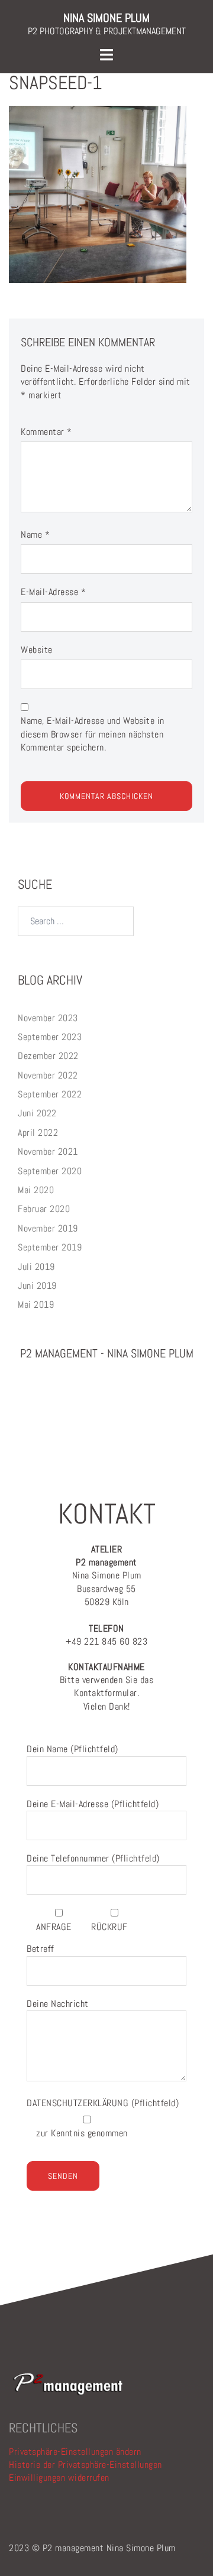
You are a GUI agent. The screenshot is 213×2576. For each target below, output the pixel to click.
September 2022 (50, 1094)
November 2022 (48, 1075)
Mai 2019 (36, 1305)
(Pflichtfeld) (103, 2103)
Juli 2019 (36, 1267)
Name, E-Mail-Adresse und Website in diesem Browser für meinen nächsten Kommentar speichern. (93, 734)
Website (37, 650)
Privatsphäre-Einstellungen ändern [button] (75, 2452)
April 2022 (38, 1133)
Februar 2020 (44, 1209)
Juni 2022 (37, 1113)
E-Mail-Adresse (53, 592)
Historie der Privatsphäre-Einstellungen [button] (85, 2465)
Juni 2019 (37, 1286)
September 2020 (50, 1171)
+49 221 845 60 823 (106, 1635)
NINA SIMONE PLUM (106, 18)
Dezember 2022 (48, 1056)
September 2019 (50, 1247)
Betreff (41, 1949)
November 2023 (48, 1018)
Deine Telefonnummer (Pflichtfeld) (93, 1858)
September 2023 (50, 1037)
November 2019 (48, 1228)
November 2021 (48, 1151)
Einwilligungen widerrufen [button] (59, 2478)
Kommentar (46, 432)
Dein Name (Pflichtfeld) (72, 1749)
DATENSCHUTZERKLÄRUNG (79, 2103)
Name (35, 535)
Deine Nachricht (58, 2004)
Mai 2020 (36, 1190)
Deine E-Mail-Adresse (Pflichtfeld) (93, 1804)
